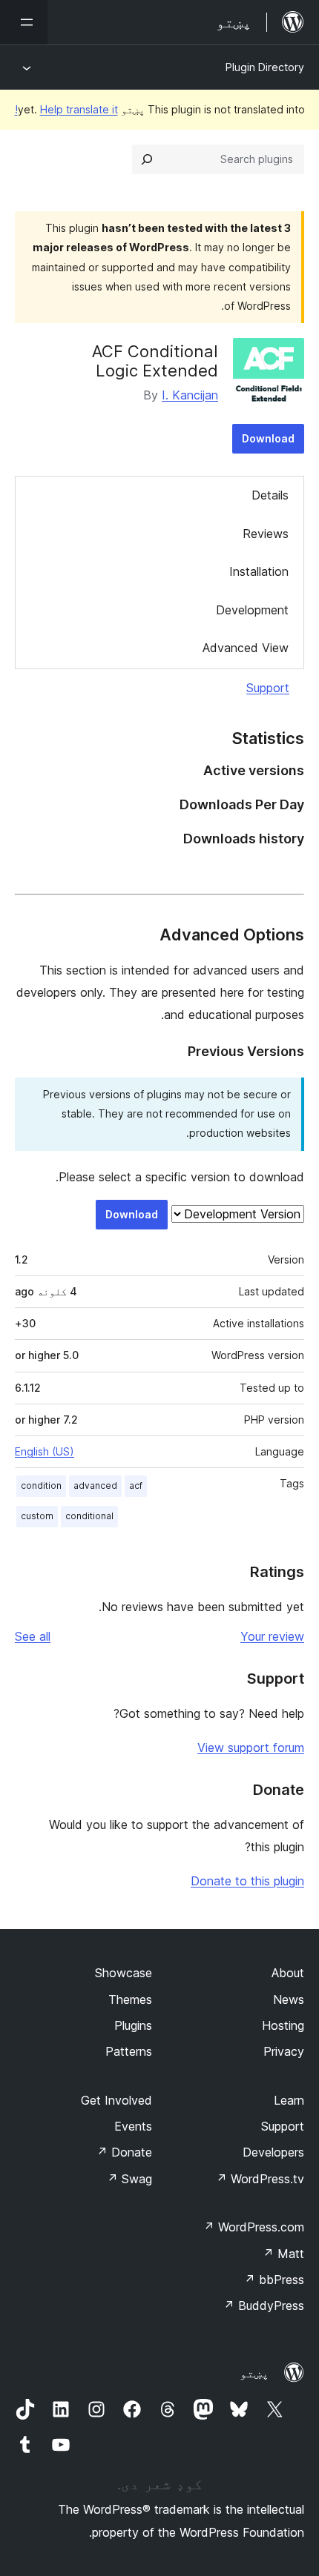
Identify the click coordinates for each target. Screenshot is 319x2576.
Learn (289, 2100)
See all (33, 1636)
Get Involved (116, 2100)
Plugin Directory (265, 67)
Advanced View (246, 648)
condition (41, 1485)
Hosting (283, 2025)
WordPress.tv (260, 2179)
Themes (130, 1999)
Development (252, 610)
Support (268, 688)
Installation (259, 571)
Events (133, 2126)
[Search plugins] (147, 159)
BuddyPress (264, 2306)
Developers (273, 2152)
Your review (272, 1636)
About (288, 1973)
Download (268, 438)
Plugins (133, 2025)
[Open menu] (24, 22)
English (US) (45, 1451)
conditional (89, 1516)
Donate (124, 2152)
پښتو (254, 2373)
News (289, 1999)
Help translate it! (66, 109)
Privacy (284, 2051)
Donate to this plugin (247, 1881)
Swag (129, 2179)
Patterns (129, 2051)
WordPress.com (254, 2227)
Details (270, 495)
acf (136, 1485)
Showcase (124, 1973)
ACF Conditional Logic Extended (155, 361)
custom (37, 1516)
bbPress (274, 2280)
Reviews (266, 534)
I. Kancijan (190, 395)
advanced (95, 1485)
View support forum (251, 1747)
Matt (283, 2254)
